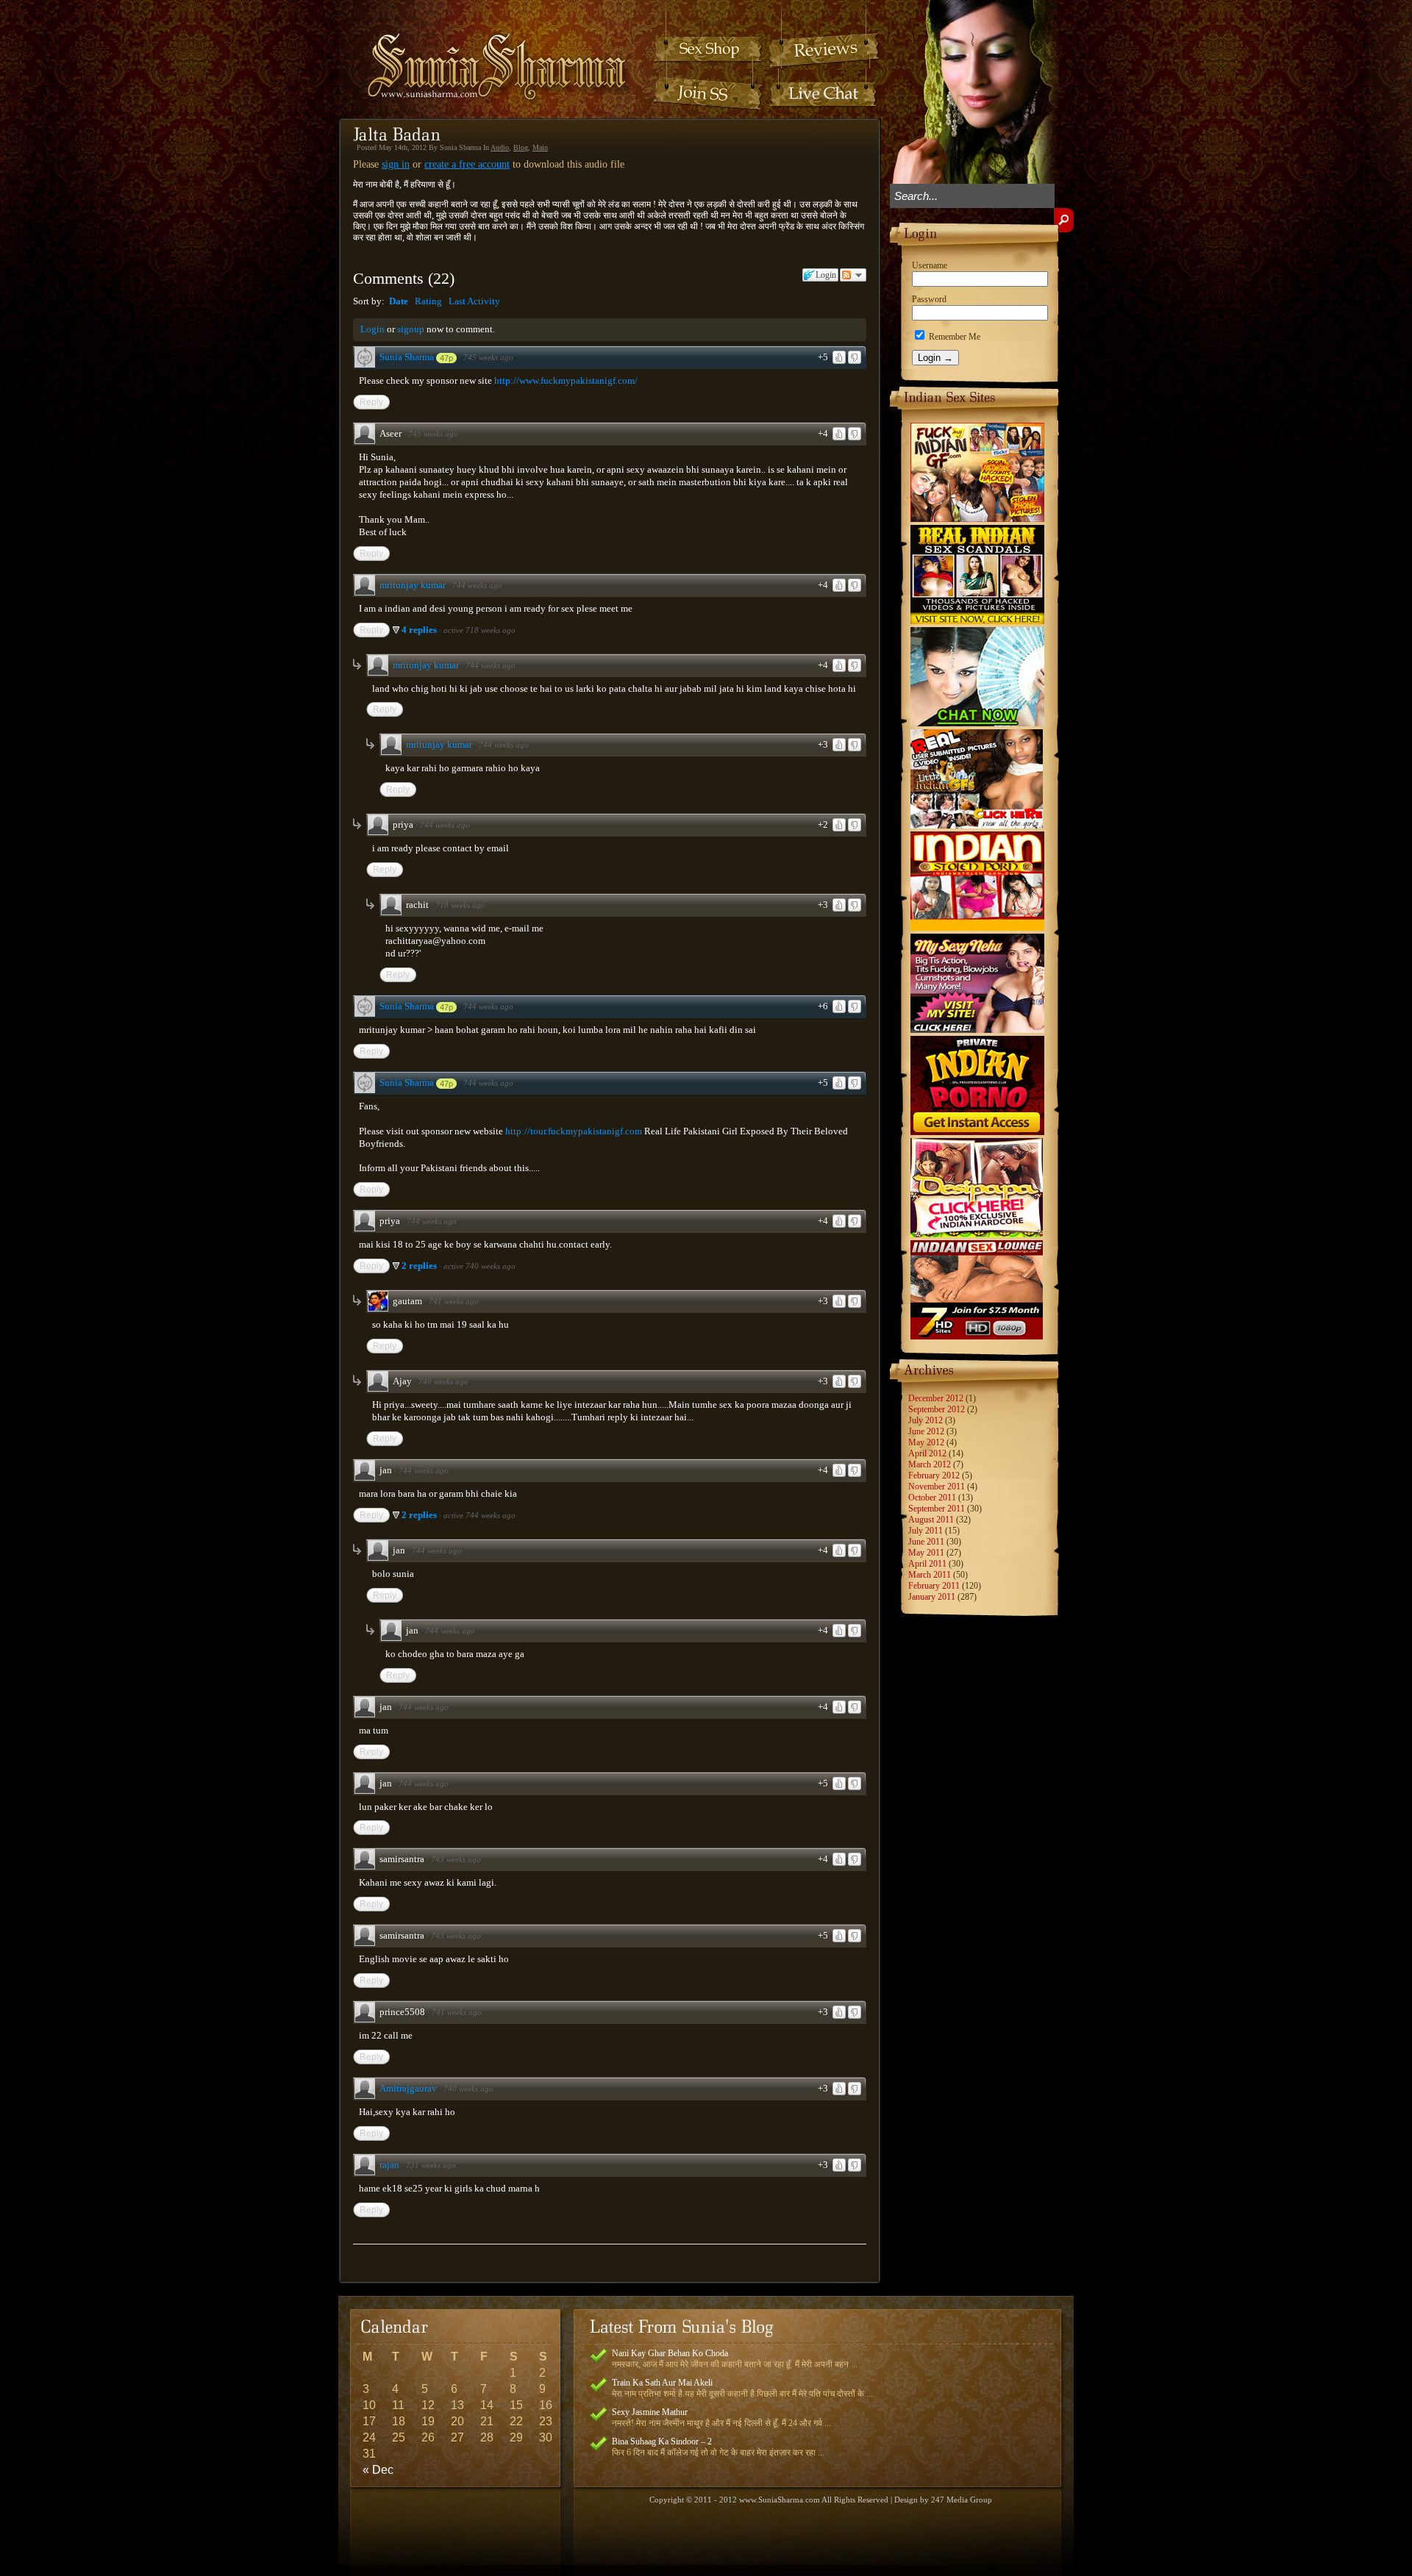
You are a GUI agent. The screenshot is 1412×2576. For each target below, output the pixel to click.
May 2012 (926, 1442)
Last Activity (474, 301)
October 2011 (932, 1498)
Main (540, 147)
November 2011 (937, 1486)
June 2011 (926, 1542)
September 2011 (937, 1509)
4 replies (420, 630)
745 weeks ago (488, 357)
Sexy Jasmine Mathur (650, 2412)
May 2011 (926, 1553)
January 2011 (932, 1597)
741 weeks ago (454, 1301)
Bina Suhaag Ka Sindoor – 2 (662, 2441)
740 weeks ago (443, 1381)
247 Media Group (962, 2500)
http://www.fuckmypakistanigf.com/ (566, 380)
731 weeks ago (431, 2165)
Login (372, 329)
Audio (500, 147)
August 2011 (931, 1520)
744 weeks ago (477, 585)
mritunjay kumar (413, 585)
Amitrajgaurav (408, 2088)
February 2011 (934, 1586)
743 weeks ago (456, 1859)
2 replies (420, 1266)
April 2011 (927, 1564)
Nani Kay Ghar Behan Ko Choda (670, 2353)
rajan (389, 2165)
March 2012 (930, 1464)
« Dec (378, 2470)
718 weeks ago (460, 905)
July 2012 (926, 1420)
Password (929, 299)
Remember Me (953, 337)
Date (399, 301)
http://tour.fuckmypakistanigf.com (574, 1131)
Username (930, 265)
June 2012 (926, 1431)
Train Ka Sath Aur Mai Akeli (662, 2383)
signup (411, 329)
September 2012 (937, 1409)
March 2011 (930, 1575)
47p (446, 358)
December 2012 (936, 1398)
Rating (428, 301)
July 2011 (926, 1531)
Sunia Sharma (407, 357)
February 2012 (934, 1475)
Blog (521, 147)
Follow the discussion (853, 275)
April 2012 (927, 1453)
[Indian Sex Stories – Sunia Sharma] (487, 53)
